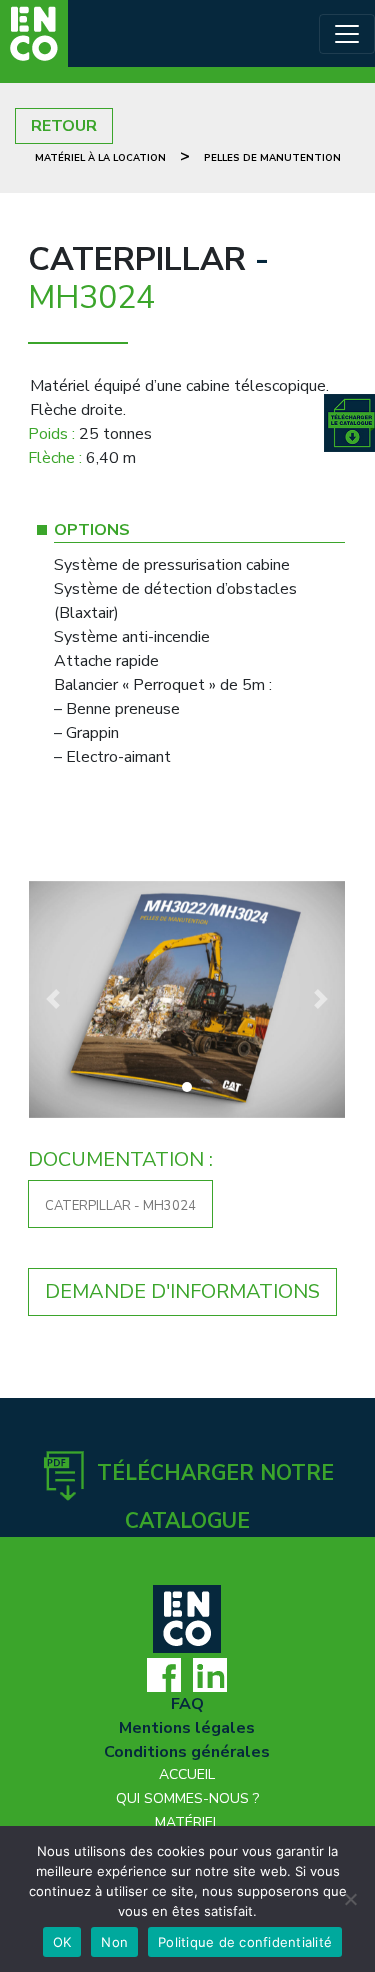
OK (62, 1942)
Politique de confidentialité (245, 1942)
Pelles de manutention (272, 157)
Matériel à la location (100, 157)
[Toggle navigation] (347, 34)
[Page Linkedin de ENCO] (210, 1674)
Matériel (187, 1822)
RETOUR (64, 126)
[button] (52, 999)
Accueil (187, 1774)
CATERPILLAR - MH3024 (120, 1206)
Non (114, 1942)
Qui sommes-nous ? (187, 1798)
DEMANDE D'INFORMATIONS (182, 1291)
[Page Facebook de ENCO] (164, 1674)
